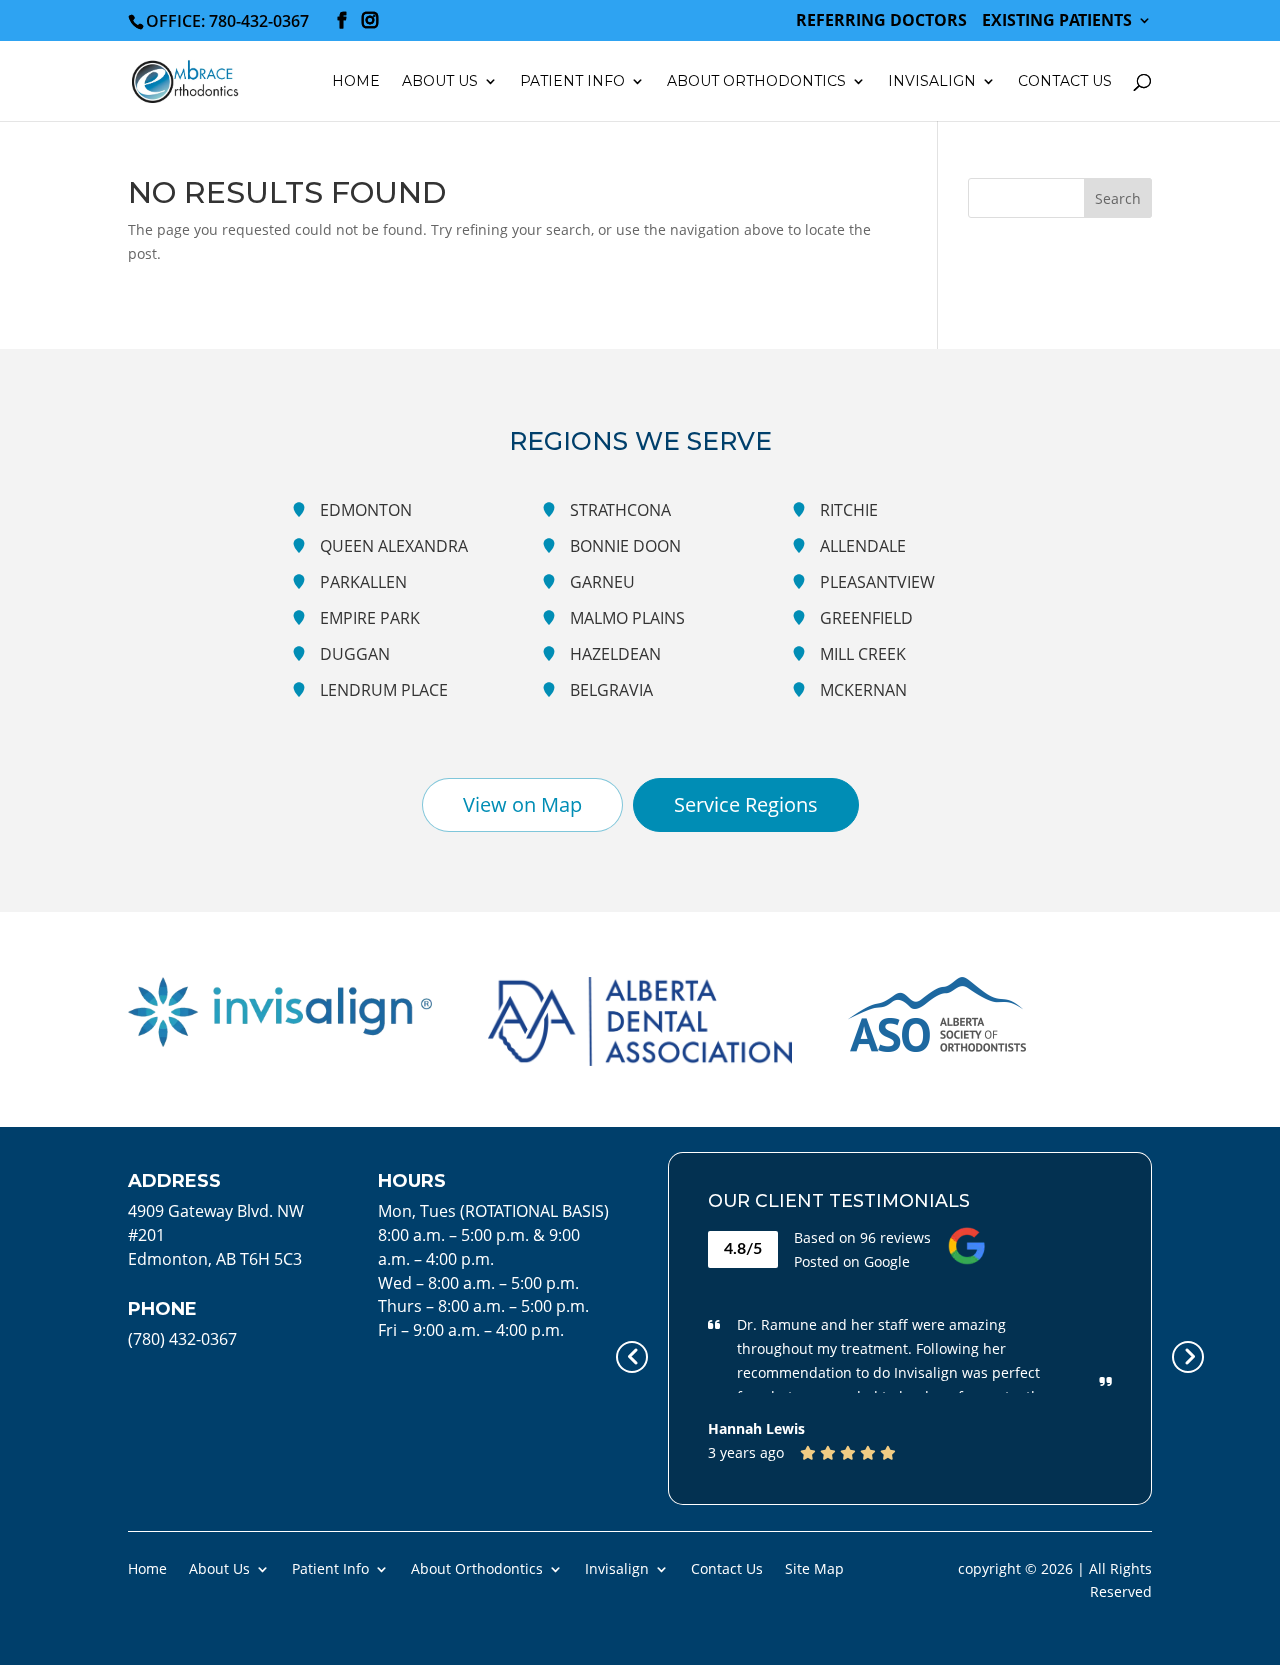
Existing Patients (1057, 21)
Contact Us (1065, 82)
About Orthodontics (477, 1567)
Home (356, 82)
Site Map (814, 1567)
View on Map (522, 804)
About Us (219, 1567)
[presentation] (632, 1357)
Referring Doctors (881, 21)
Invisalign (932, 82)
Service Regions (746, 804)
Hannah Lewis (756, 1428)
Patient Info (330, 1567)
